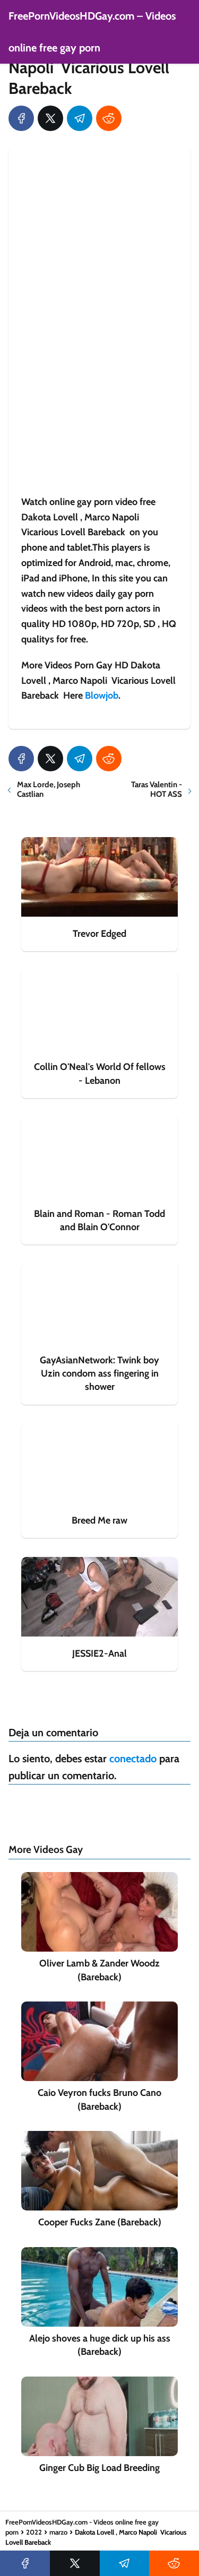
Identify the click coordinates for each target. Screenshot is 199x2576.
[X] (50, 118)
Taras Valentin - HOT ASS (157, 789)
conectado (133, 1759)
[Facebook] (21, 118)
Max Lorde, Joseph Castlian (49, 789)
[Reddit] (109, 118)
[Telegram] (80, 118)
